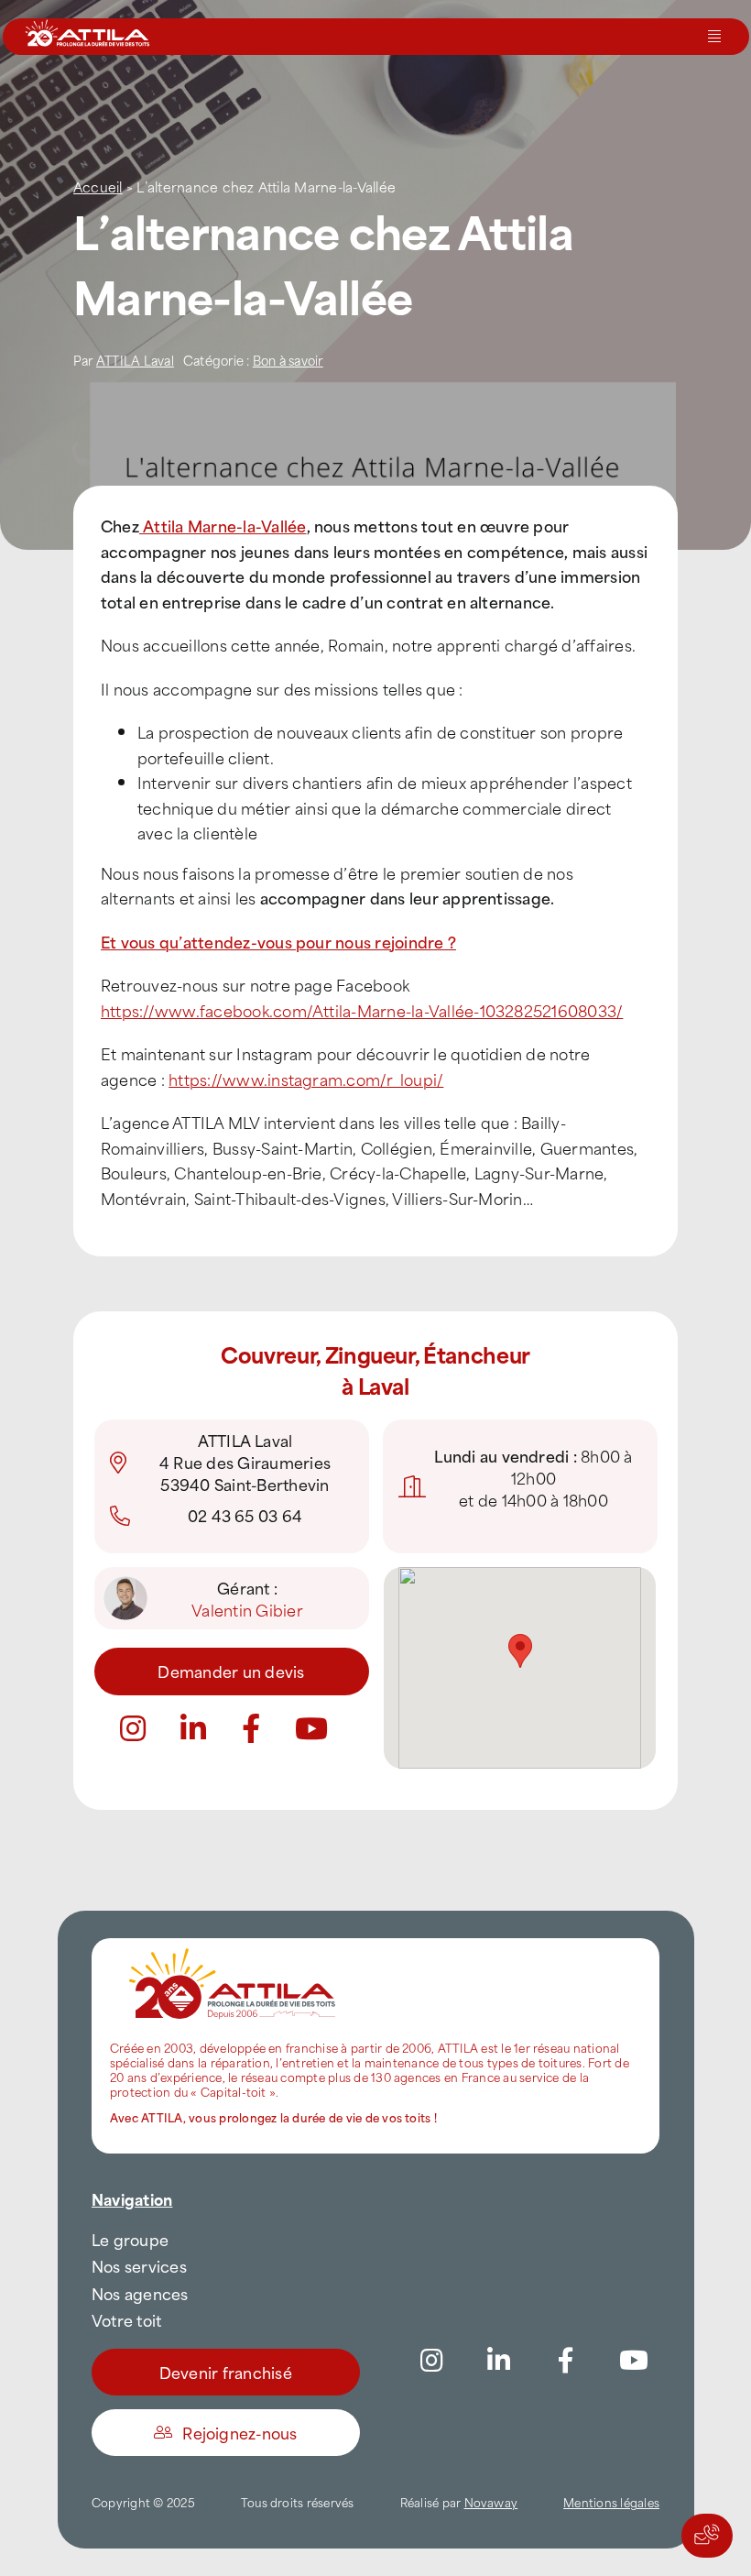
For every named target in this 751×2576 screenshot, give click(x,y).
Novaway (491, 2502)
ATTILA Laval (135, 360)
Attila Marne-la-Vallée (223, 525)
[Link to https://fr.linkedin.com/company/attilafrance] (193, 1728)
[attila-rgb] (234, 1946)
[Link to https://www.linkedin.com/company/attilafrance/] (499, 2361)
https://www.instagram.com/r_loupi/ (306, 1079)
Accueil (98, 186)
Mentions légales (611, 2502)
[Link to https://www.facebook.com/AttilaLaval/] (251, 1728)
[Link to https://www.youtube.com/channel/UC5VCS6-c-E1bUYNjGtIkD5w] (311, 1728)
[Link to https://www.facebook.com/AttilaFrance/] (566, 2361)
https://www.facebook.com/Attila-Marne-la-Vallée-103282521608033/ (362, 1010)
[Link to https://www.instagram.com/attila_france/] (133, 1728)
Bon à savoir (288, 360)
